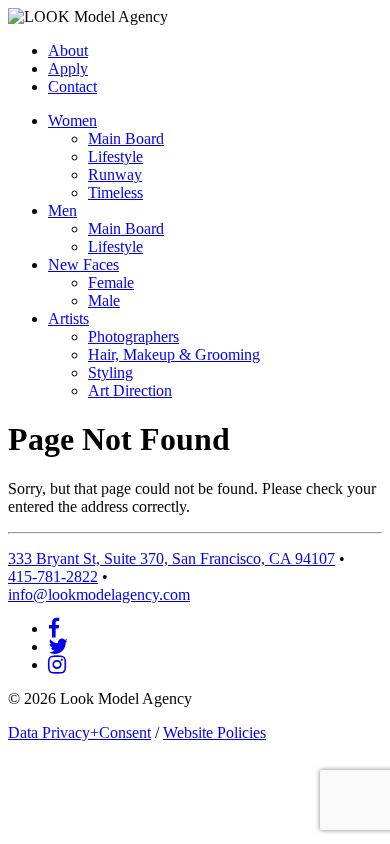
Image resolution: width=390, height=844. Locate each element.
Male (104, 300)
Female (111, 282)
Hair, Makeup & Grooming (174, 354)
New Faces (83, 264)
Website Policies (214, 732)
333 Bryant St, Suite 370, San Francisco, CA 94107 (171, 558)
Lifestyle (115, 156)
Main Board (126, 138)
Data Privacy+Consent (79, 732)
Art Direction (130, 390)
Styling (110, 372)
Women (72, 120)
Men (62, 210)
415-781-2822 (53, 576)
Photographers (133, 336)
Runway (115, 174)
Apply (68, 68)
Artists (68, 318)
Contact (72, 86)
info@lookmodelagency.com (99, 594)
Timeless (115, 192)
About (68, 50)
